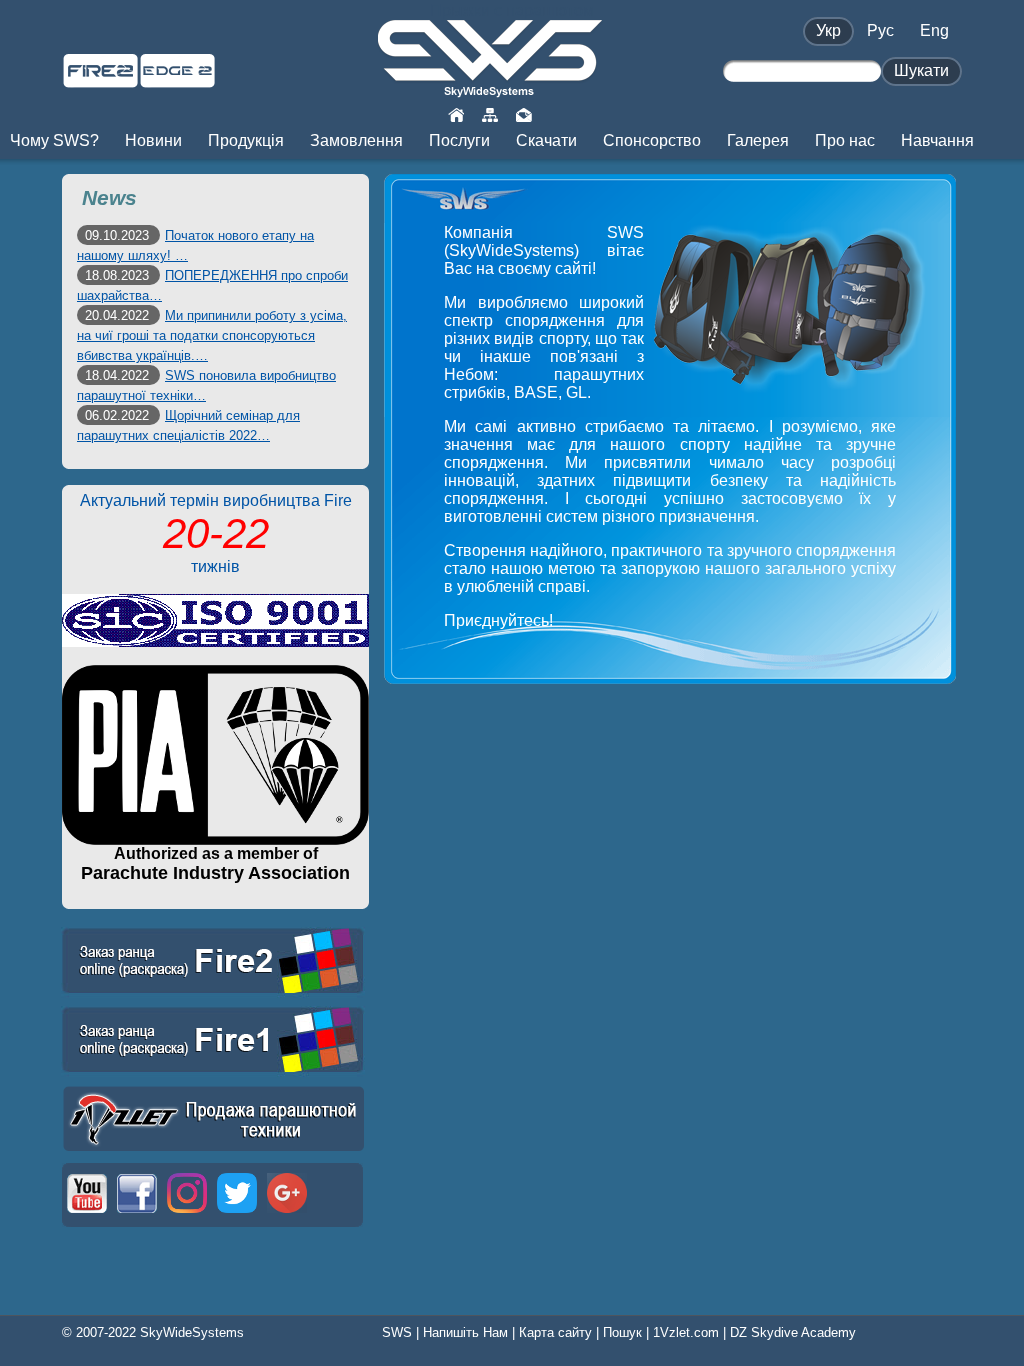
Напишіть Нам (465, 1332)
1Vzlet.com (686, 1332)
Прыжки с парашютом (512, 10)
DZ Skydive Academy (793, 1332)
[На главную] (456, 113)
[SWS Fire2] (100, 79)
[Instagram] (187, 1214)
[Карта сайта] (490, 113)
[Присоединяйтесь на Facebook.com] (137, 1214)
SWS (397, 1332)
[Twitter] (237, 1214)
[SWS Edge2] (177, 79)
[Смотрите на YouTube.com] (87, 1214)
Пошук (622, 1332)
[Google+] (287, 1214)
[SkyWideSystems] (490, 89)
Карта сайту (555, 1332)
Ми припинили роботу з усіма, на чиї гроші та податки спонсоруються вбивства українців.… (212, 335)
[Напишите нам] (524, 113)
